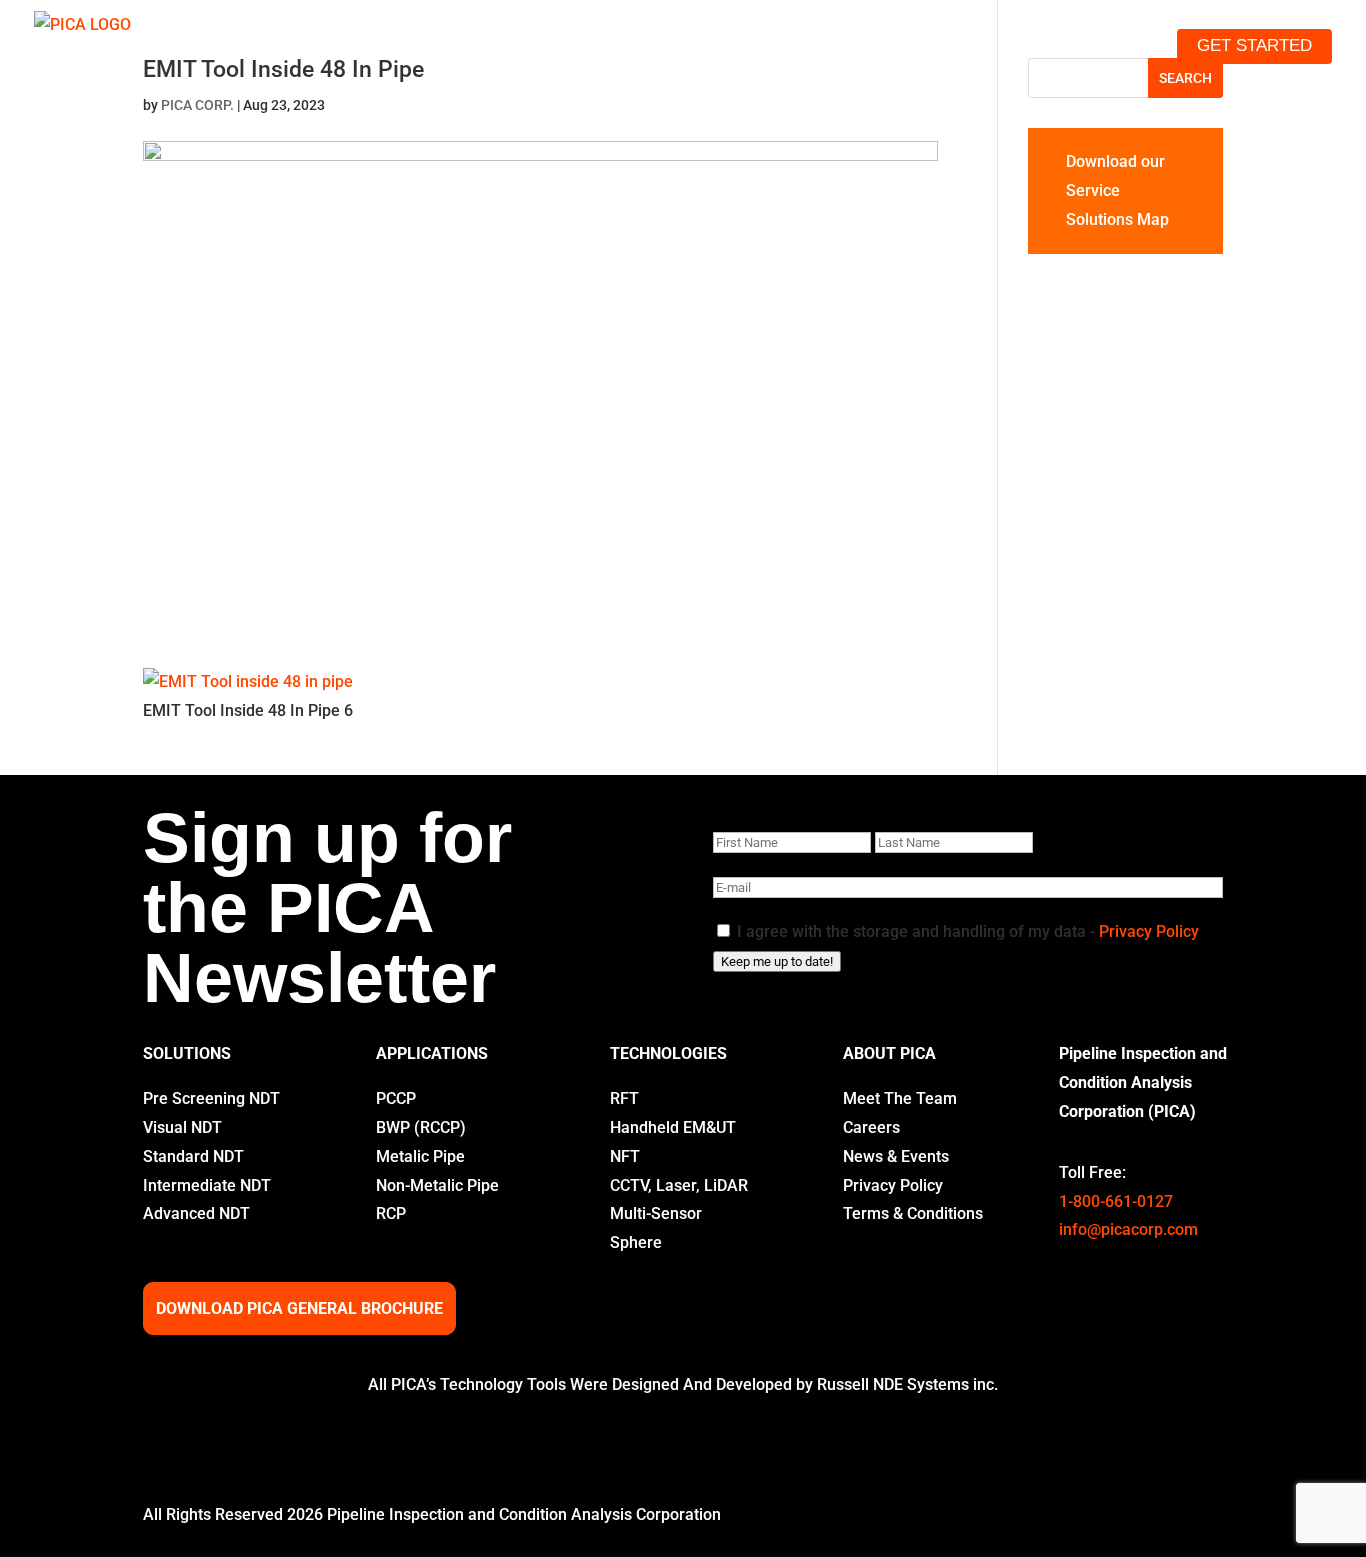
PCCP (396, 1098)
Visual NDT (182, 1127)
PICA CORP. (197, 105)
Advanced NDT (196, 1213)
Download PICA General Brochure (299, 1308)
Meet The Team (900, 1098)
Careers (871, 1127)
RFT (624, 1098)
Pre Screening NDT (211, 1098)
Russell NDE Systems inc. (907, 1384)
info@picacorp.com (1128, 1229)
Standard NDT (193, 1156)
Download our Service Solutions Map (1117, 190)
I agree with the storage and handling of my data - (968, 931)
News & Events (896, 1156)
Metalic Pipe (420, 1156)
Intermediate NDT (207, 1185)
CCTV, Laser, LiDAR (679, 1185)
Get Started (1254, 45)
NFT (625, 1156)
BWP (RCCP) (421, 1127)
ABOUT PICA (889, 1053)
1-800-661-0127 (1116, 1201)
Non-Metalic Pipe (437, 1185)
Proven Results (894, 45)
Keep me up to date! (777, 961)
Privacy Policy (1149, 931)
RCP (391, 1213)
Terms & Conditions (913, 1213)
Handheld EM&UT (673, 1127)
